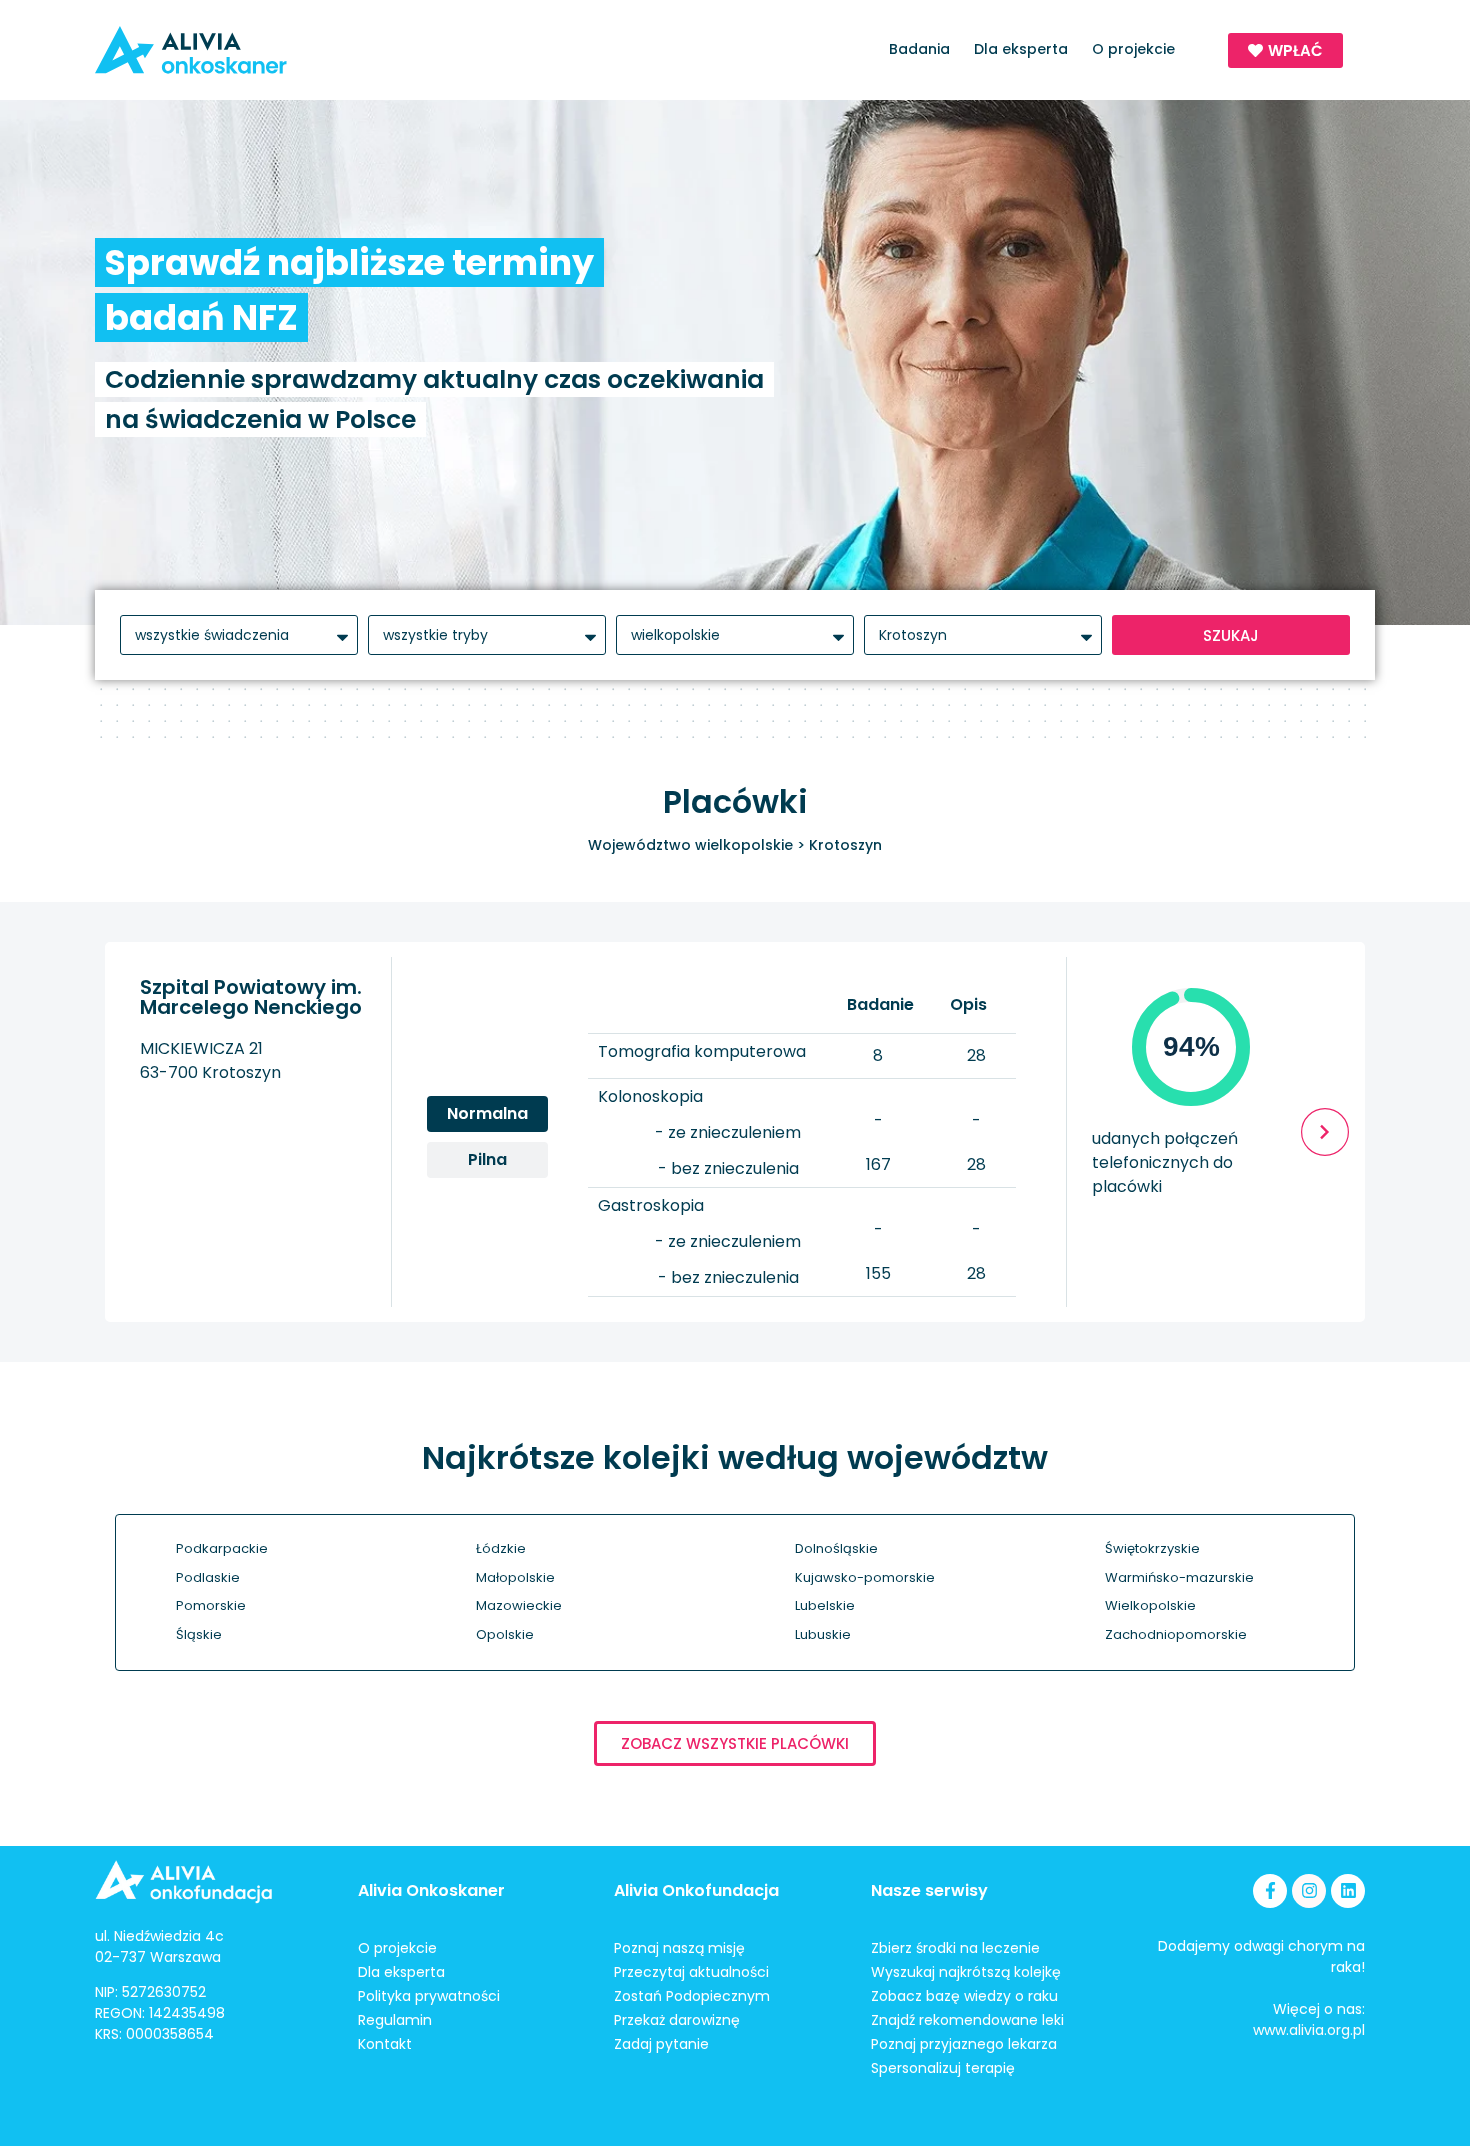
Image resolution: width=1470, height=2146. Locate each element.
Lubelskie (825, 1605)
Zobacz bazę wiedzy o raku (964, 1996)
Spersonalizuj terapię (943, 2068)
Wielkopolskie (1150, 1605)
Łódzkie (501, 1548)
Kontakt (385, 2044)
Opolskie (505, 1634)
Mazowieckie (519, 1605)
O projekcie (1133, 49)
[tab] (487, 1114)
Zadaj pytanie (661, 2044)
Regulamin (395, 2020)
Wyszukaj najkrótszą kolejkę (966, 1972)
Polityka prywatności (429, 1996)
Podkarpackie (222, 1548)
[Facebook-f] (1270, 1891)
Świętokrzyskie (1152, 1548)
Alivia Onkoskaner (431, 1890)
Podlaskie (208, 1577)
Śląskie (199, 1634)
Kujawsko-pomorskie (865, 1577)
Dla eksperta (1021, 49)
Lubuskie (823, 1634)
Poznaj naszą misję (679, 1948)
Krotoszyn (845, 845)
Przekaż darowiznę (677, 2020)
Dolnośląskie (836, 1548)
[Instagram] (1309, 1891)
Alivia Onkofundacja (696, 1890)
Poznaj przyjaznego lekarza (964, 2044)
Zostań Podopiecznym (692, 1996)
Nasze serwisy (929, 1890)
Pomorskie (211, 1605)
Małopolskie (515, 1577)
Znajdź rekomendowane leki (967, 2020)
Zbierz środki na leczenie (955, 1948)
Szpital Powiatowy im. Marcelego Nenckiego (251, 997)
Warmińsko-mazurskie (1179, 1577)
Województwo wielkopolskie (690, 845)
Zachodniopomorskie (1176, 1634)
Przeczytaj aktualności (691, 1972)
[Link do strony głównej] (248, 50)
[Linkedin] (1348, 1891)
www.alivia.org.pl (1309, 2030)
